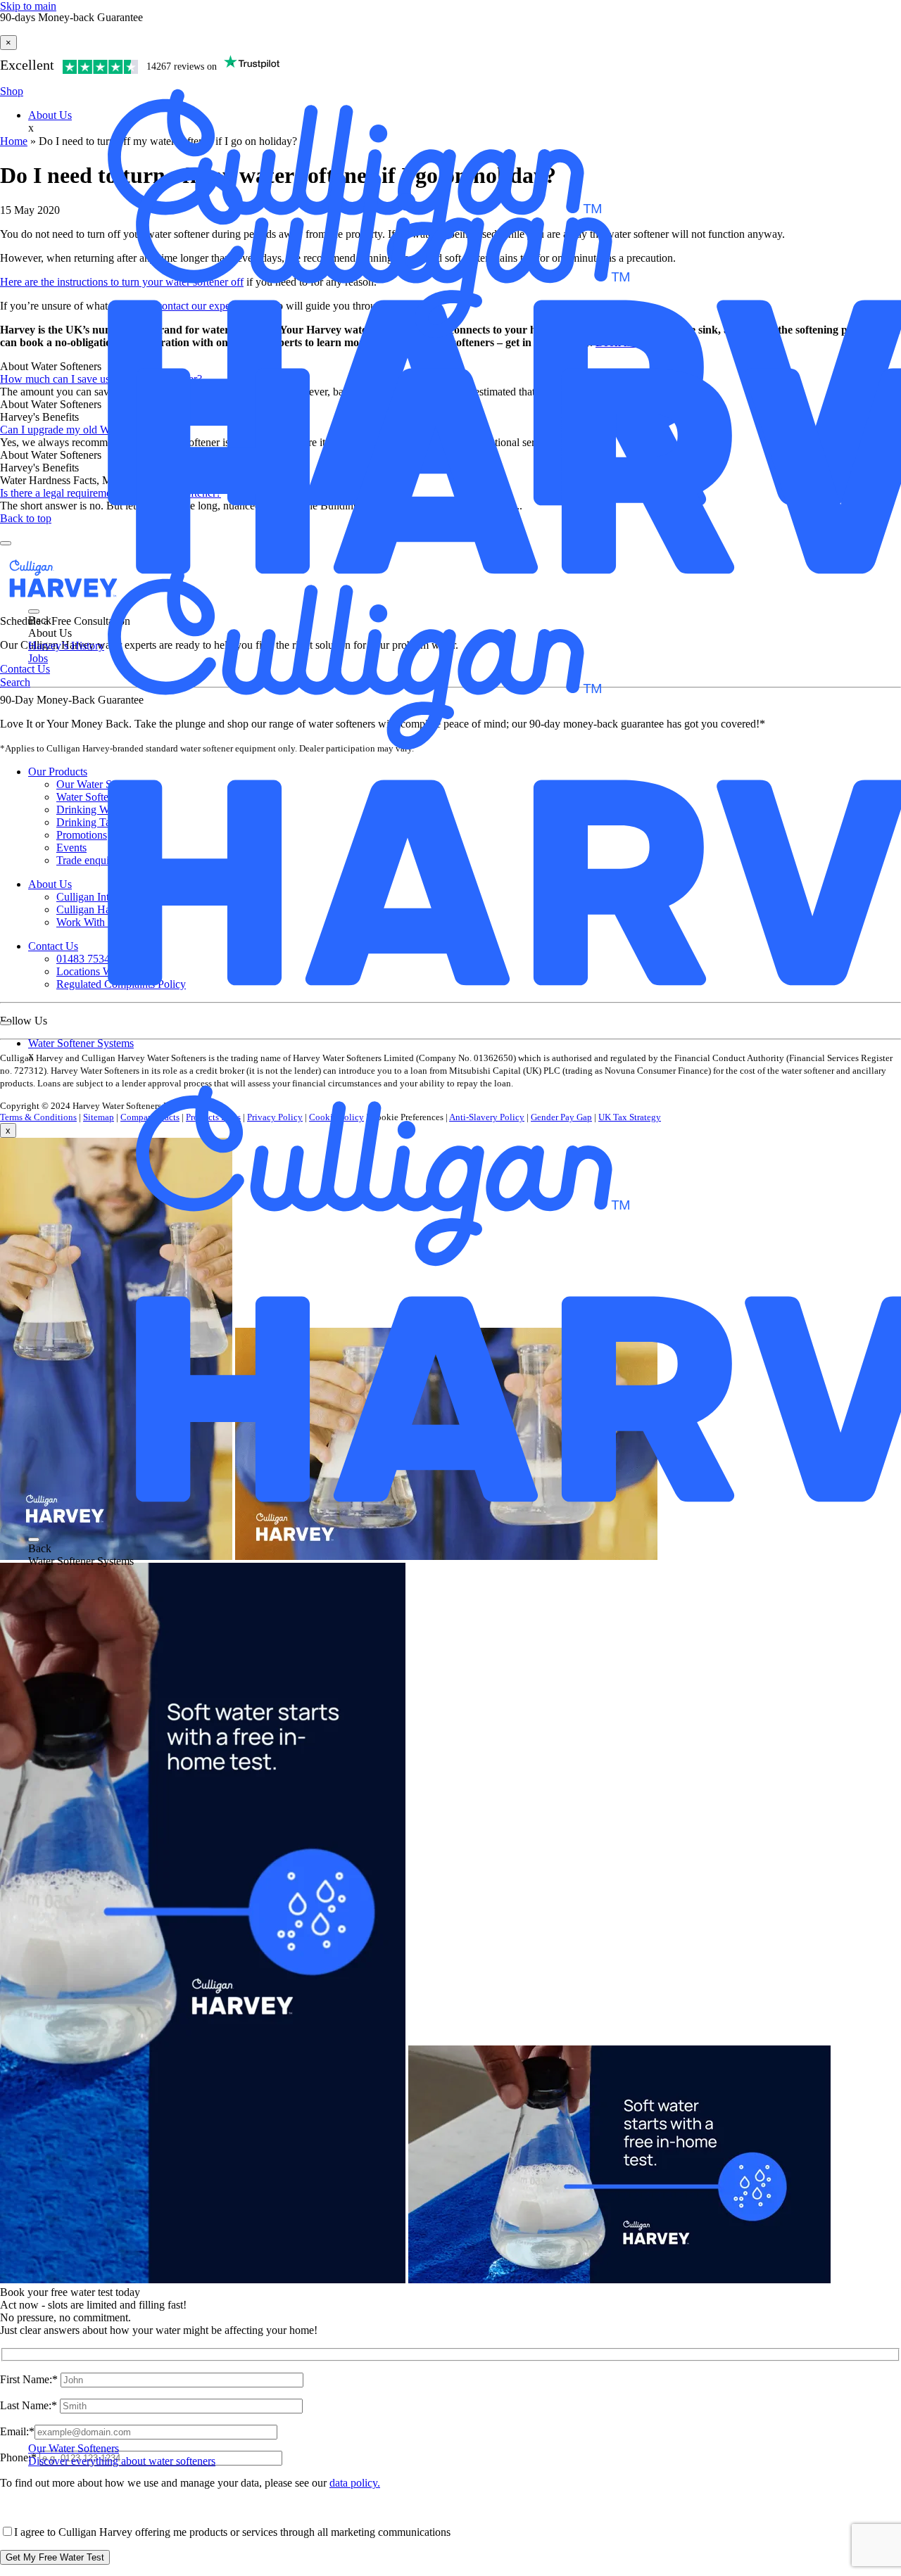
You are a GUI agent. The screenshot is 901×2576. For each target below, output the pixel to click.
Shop (12, 91)
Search (15, 682)
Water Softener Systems (81, 1043)
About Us (50, 115)
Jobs (38, 658)
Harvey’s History (66, 646)
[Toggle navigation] (34, 611)
